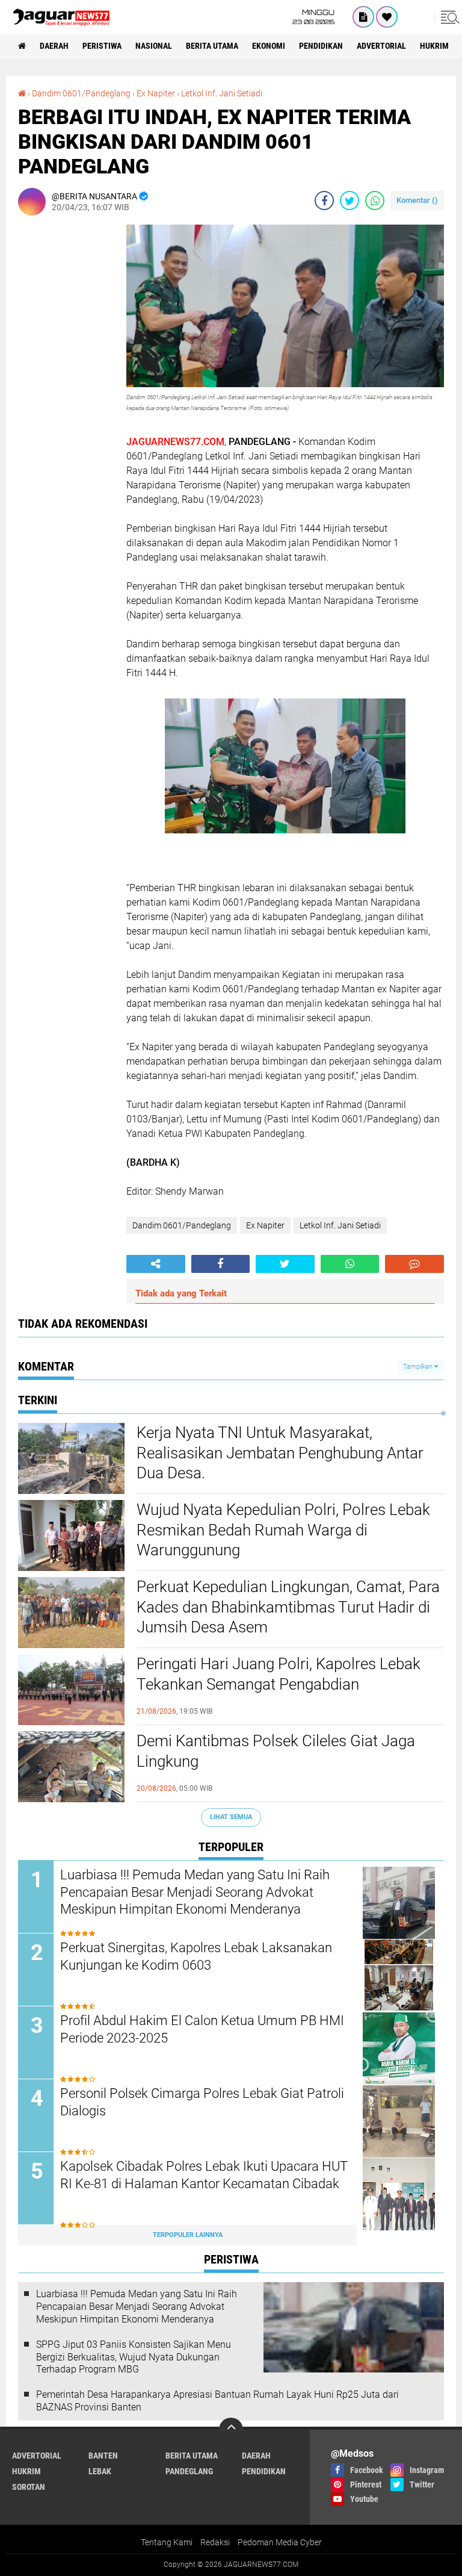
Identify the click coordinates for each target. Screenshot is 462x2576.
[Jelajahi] (448, 17)
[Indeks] (363, 17)
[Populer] (387, 17)
